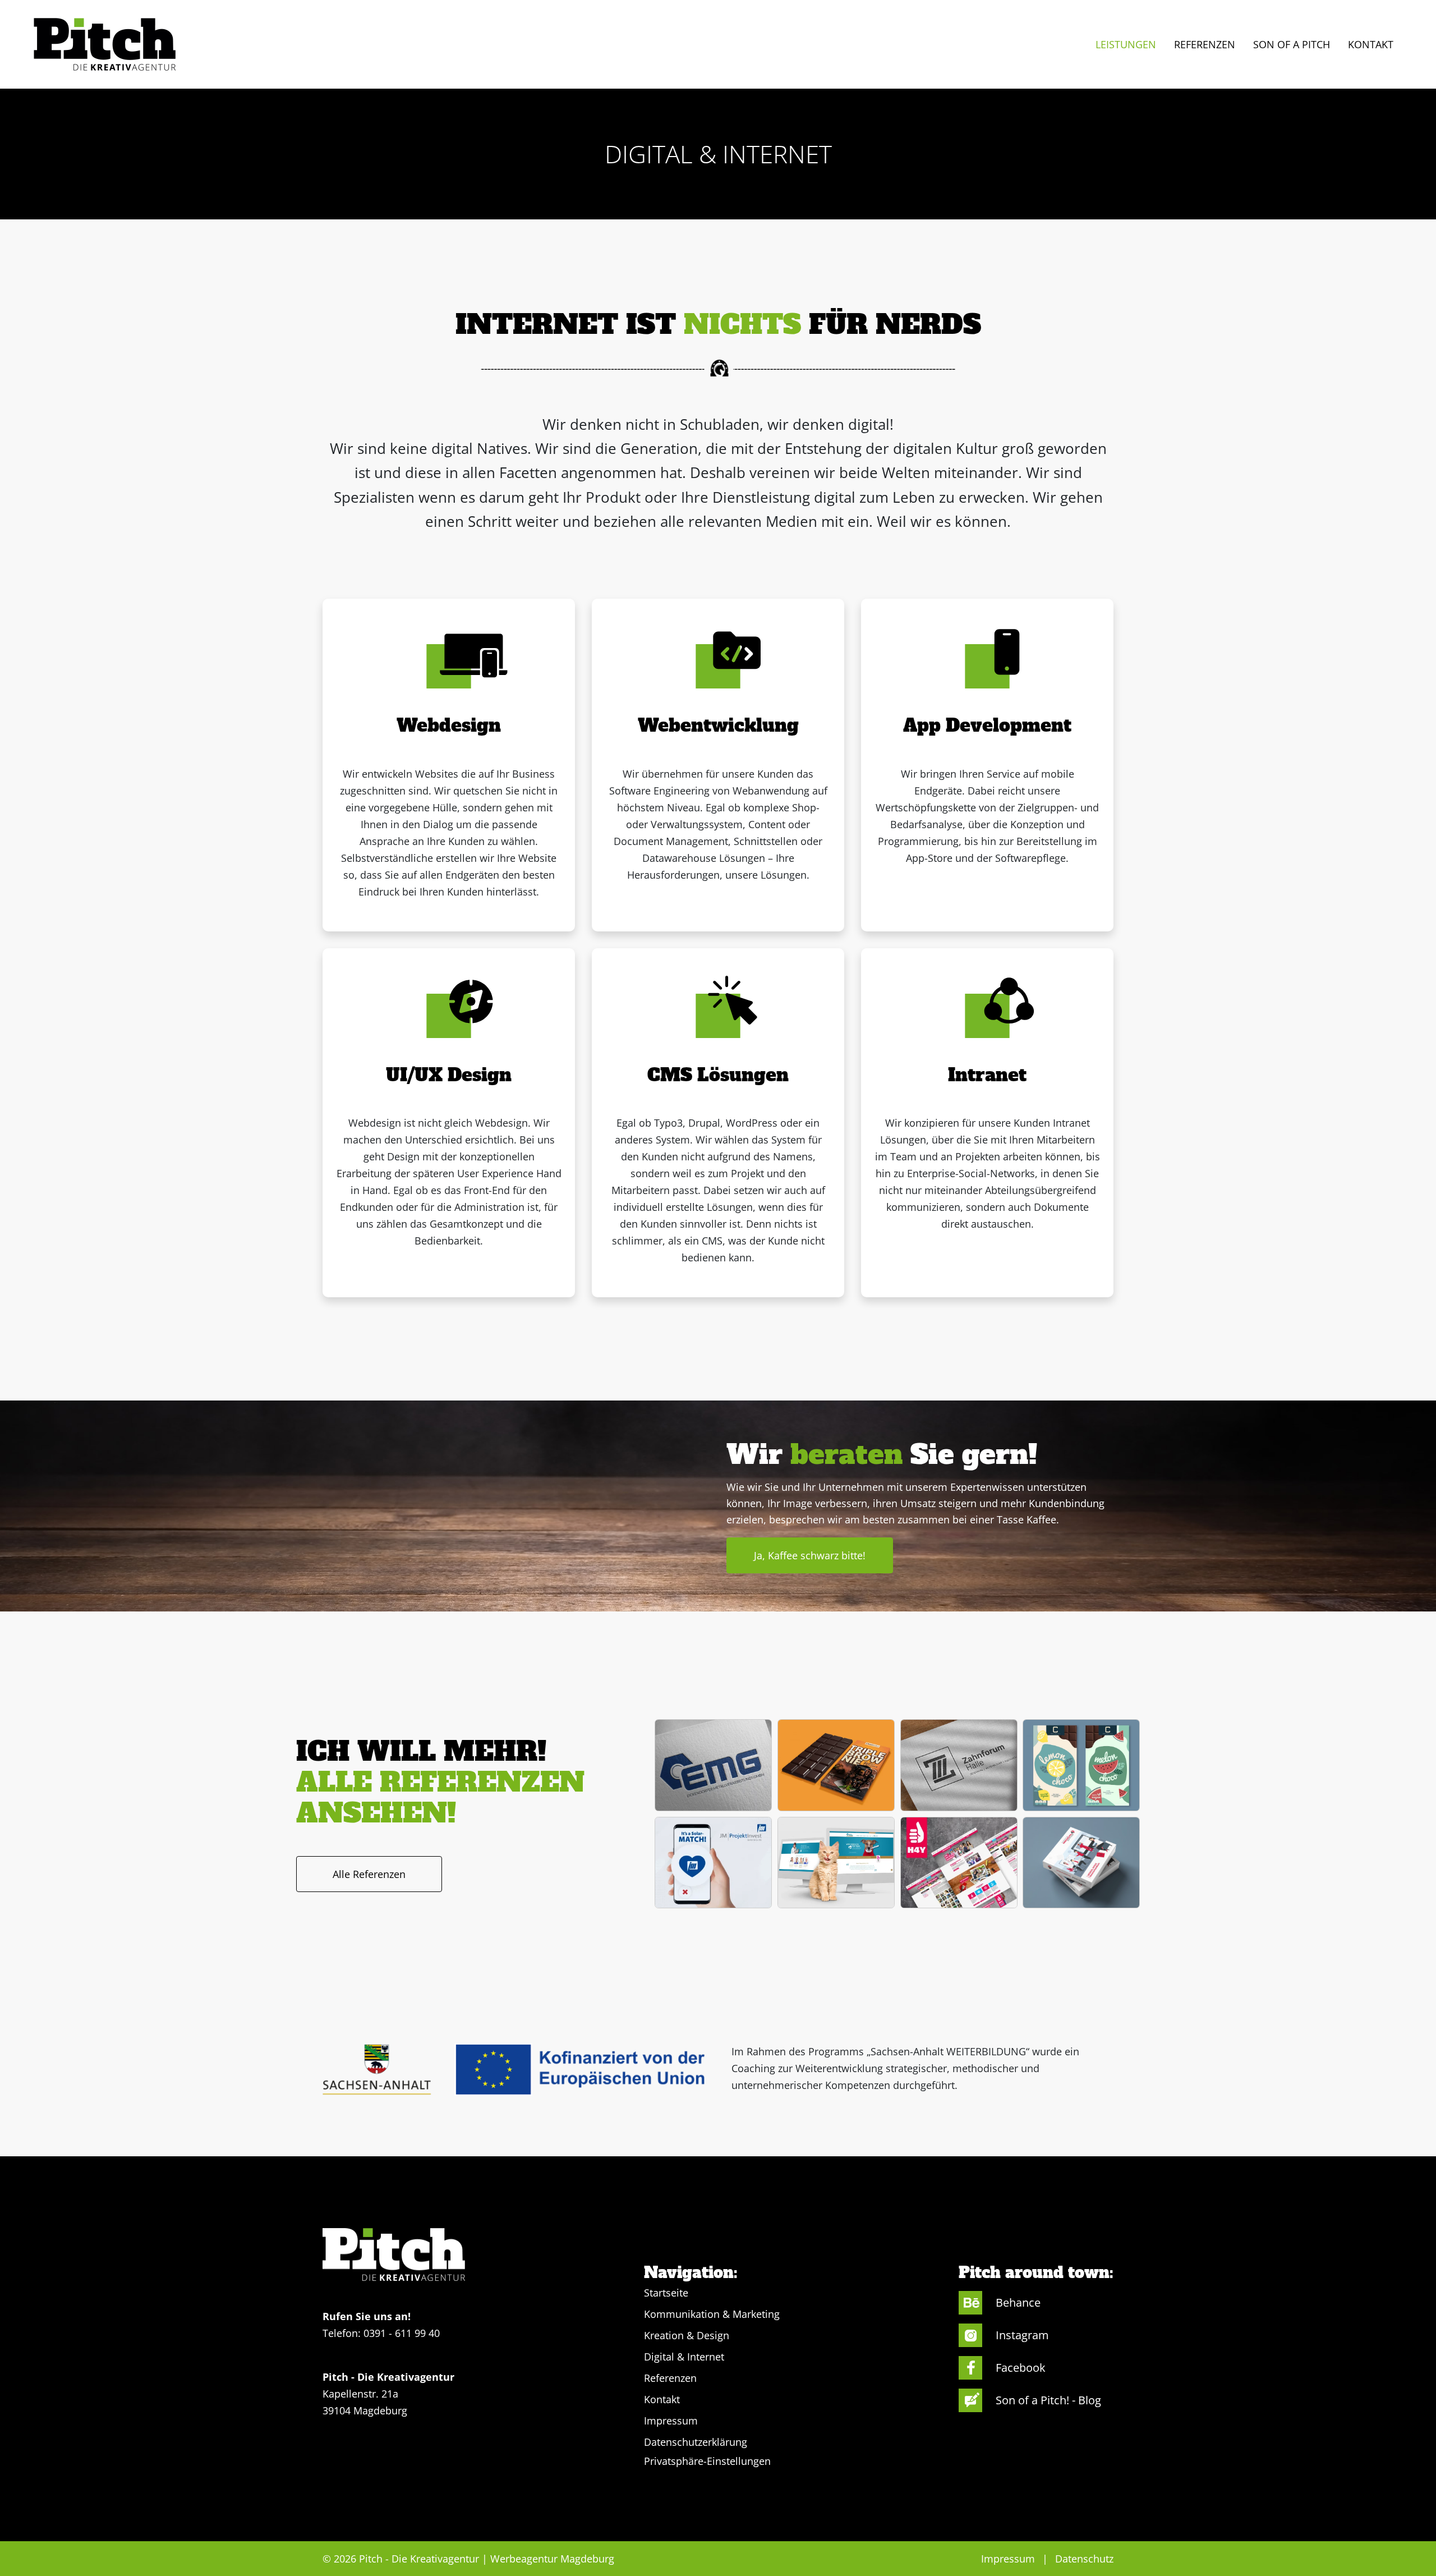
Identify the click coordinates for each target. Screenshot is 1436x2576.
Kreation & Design (687, 2335)
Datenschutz (1084, 2559)
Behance (1018, 2302)
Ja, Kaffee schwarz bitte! (810, 1555)
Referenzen (670, 2378)
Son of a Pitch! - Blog (1048, 2400)
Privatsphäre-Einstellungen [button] (707, 2461)
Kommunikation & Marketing (712, 2314)
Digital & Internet (684, 2357)
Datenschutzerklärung (696, 2442)
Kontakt (662, 2399)
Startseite (666, 2293)
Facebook (1021, 2368)
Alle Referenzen (369, 1874)
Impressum (671, 2421)
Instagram (1022, 2335)
